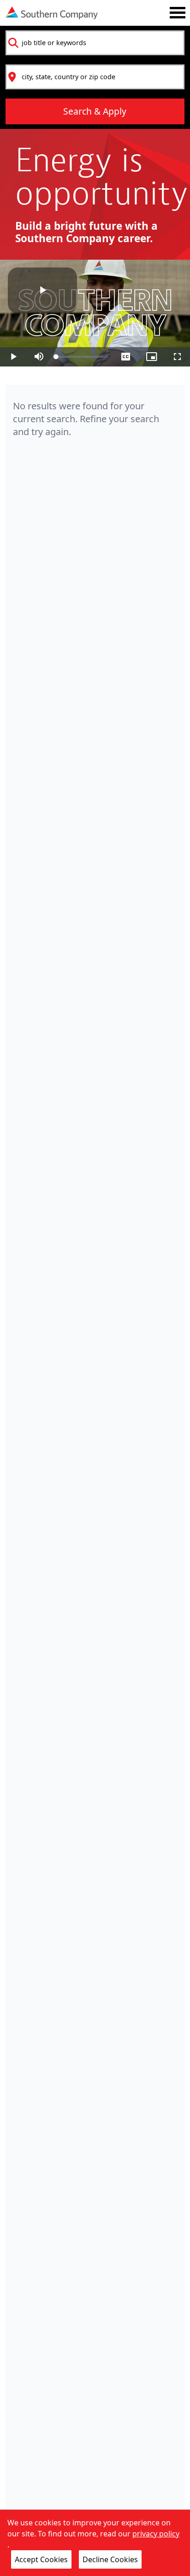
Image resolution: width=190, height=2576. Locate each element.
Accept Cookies (41, 2559)
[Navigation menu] (178, 13)
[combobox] (95, 43)
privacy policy (156, 2534)
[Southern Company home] (52, 13)
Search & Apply (95, 111)
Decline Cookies (110, 2559)
